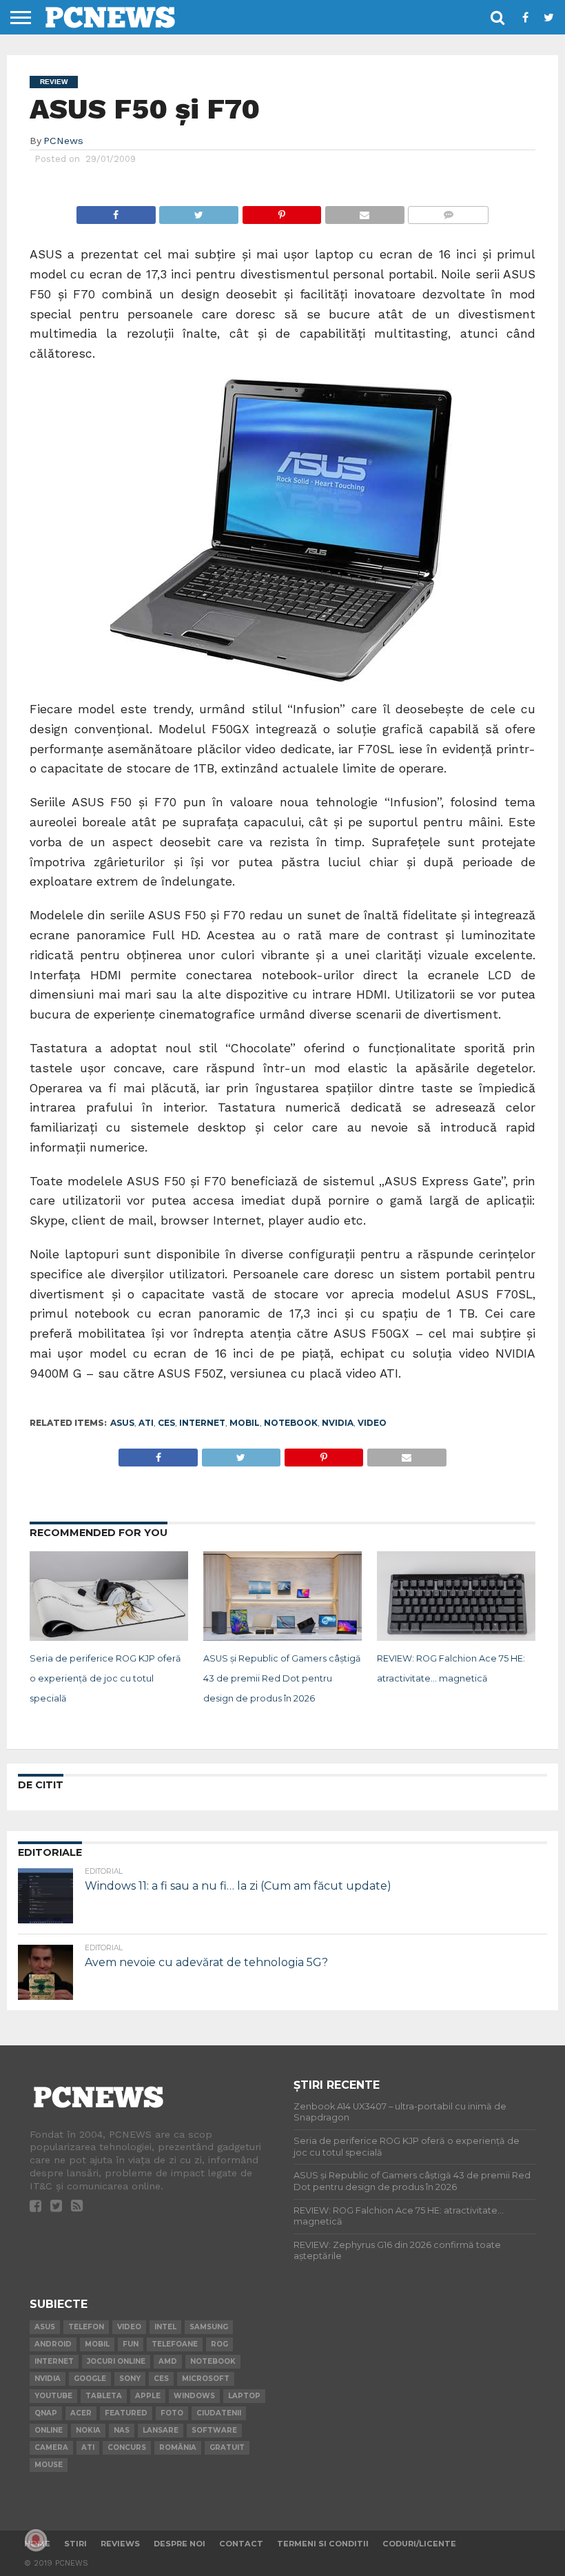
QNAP (46, 2413)
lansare (161, 2430)
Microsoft (206, 2379)
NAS (122, 2430)
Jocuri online (116, 2361)
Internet (202, 1423)
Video (372, 1423)
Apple (148, 2396)
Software (214, 2430)
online (49, 2430)
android (53, 2344)
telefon (86, 2327)
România (178, 2447)
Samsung (209, 2327)
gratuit (227, 2447)
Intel (165, 2327)
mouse (49, 2465)
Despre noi (179, 2544)
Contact (241, 2544)
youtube (53, 2396)
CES (166, 1423)
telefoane (175, 2344)
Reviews (120, 2544)
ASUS (122, 1423)
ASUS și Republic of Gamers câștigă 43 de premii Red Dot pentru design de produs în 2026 (282, 1678)
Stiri (75, 2544)
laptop (244, 2396)
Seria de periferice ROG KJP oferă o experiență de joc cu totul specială (105, 1678)
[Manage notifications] (36, 2540)
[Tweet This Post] (199, 211)
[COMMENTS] (448, 211)
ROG (219, 2344)
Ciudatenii (219, 2413)
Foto (172, 2413)
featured (126, 2413)
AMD (168, 2361)
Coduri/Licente (419, 2544)
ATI (146, 1423)
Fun (131, 2344)
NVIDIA (338, 1423)
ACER (81, 2413)
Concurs (127, 2447)
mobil (245, 1423)
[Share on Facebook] (116, 211)
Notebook (291, 1423)
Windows (194, 2396)
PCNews (63, 141)
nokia (88, 2430)
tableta (104, 2396)
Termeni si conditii (323, 2544)
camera (51, 2447)
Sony (130, 2379)
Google (90, 2379)
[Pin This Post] (281, 211)
